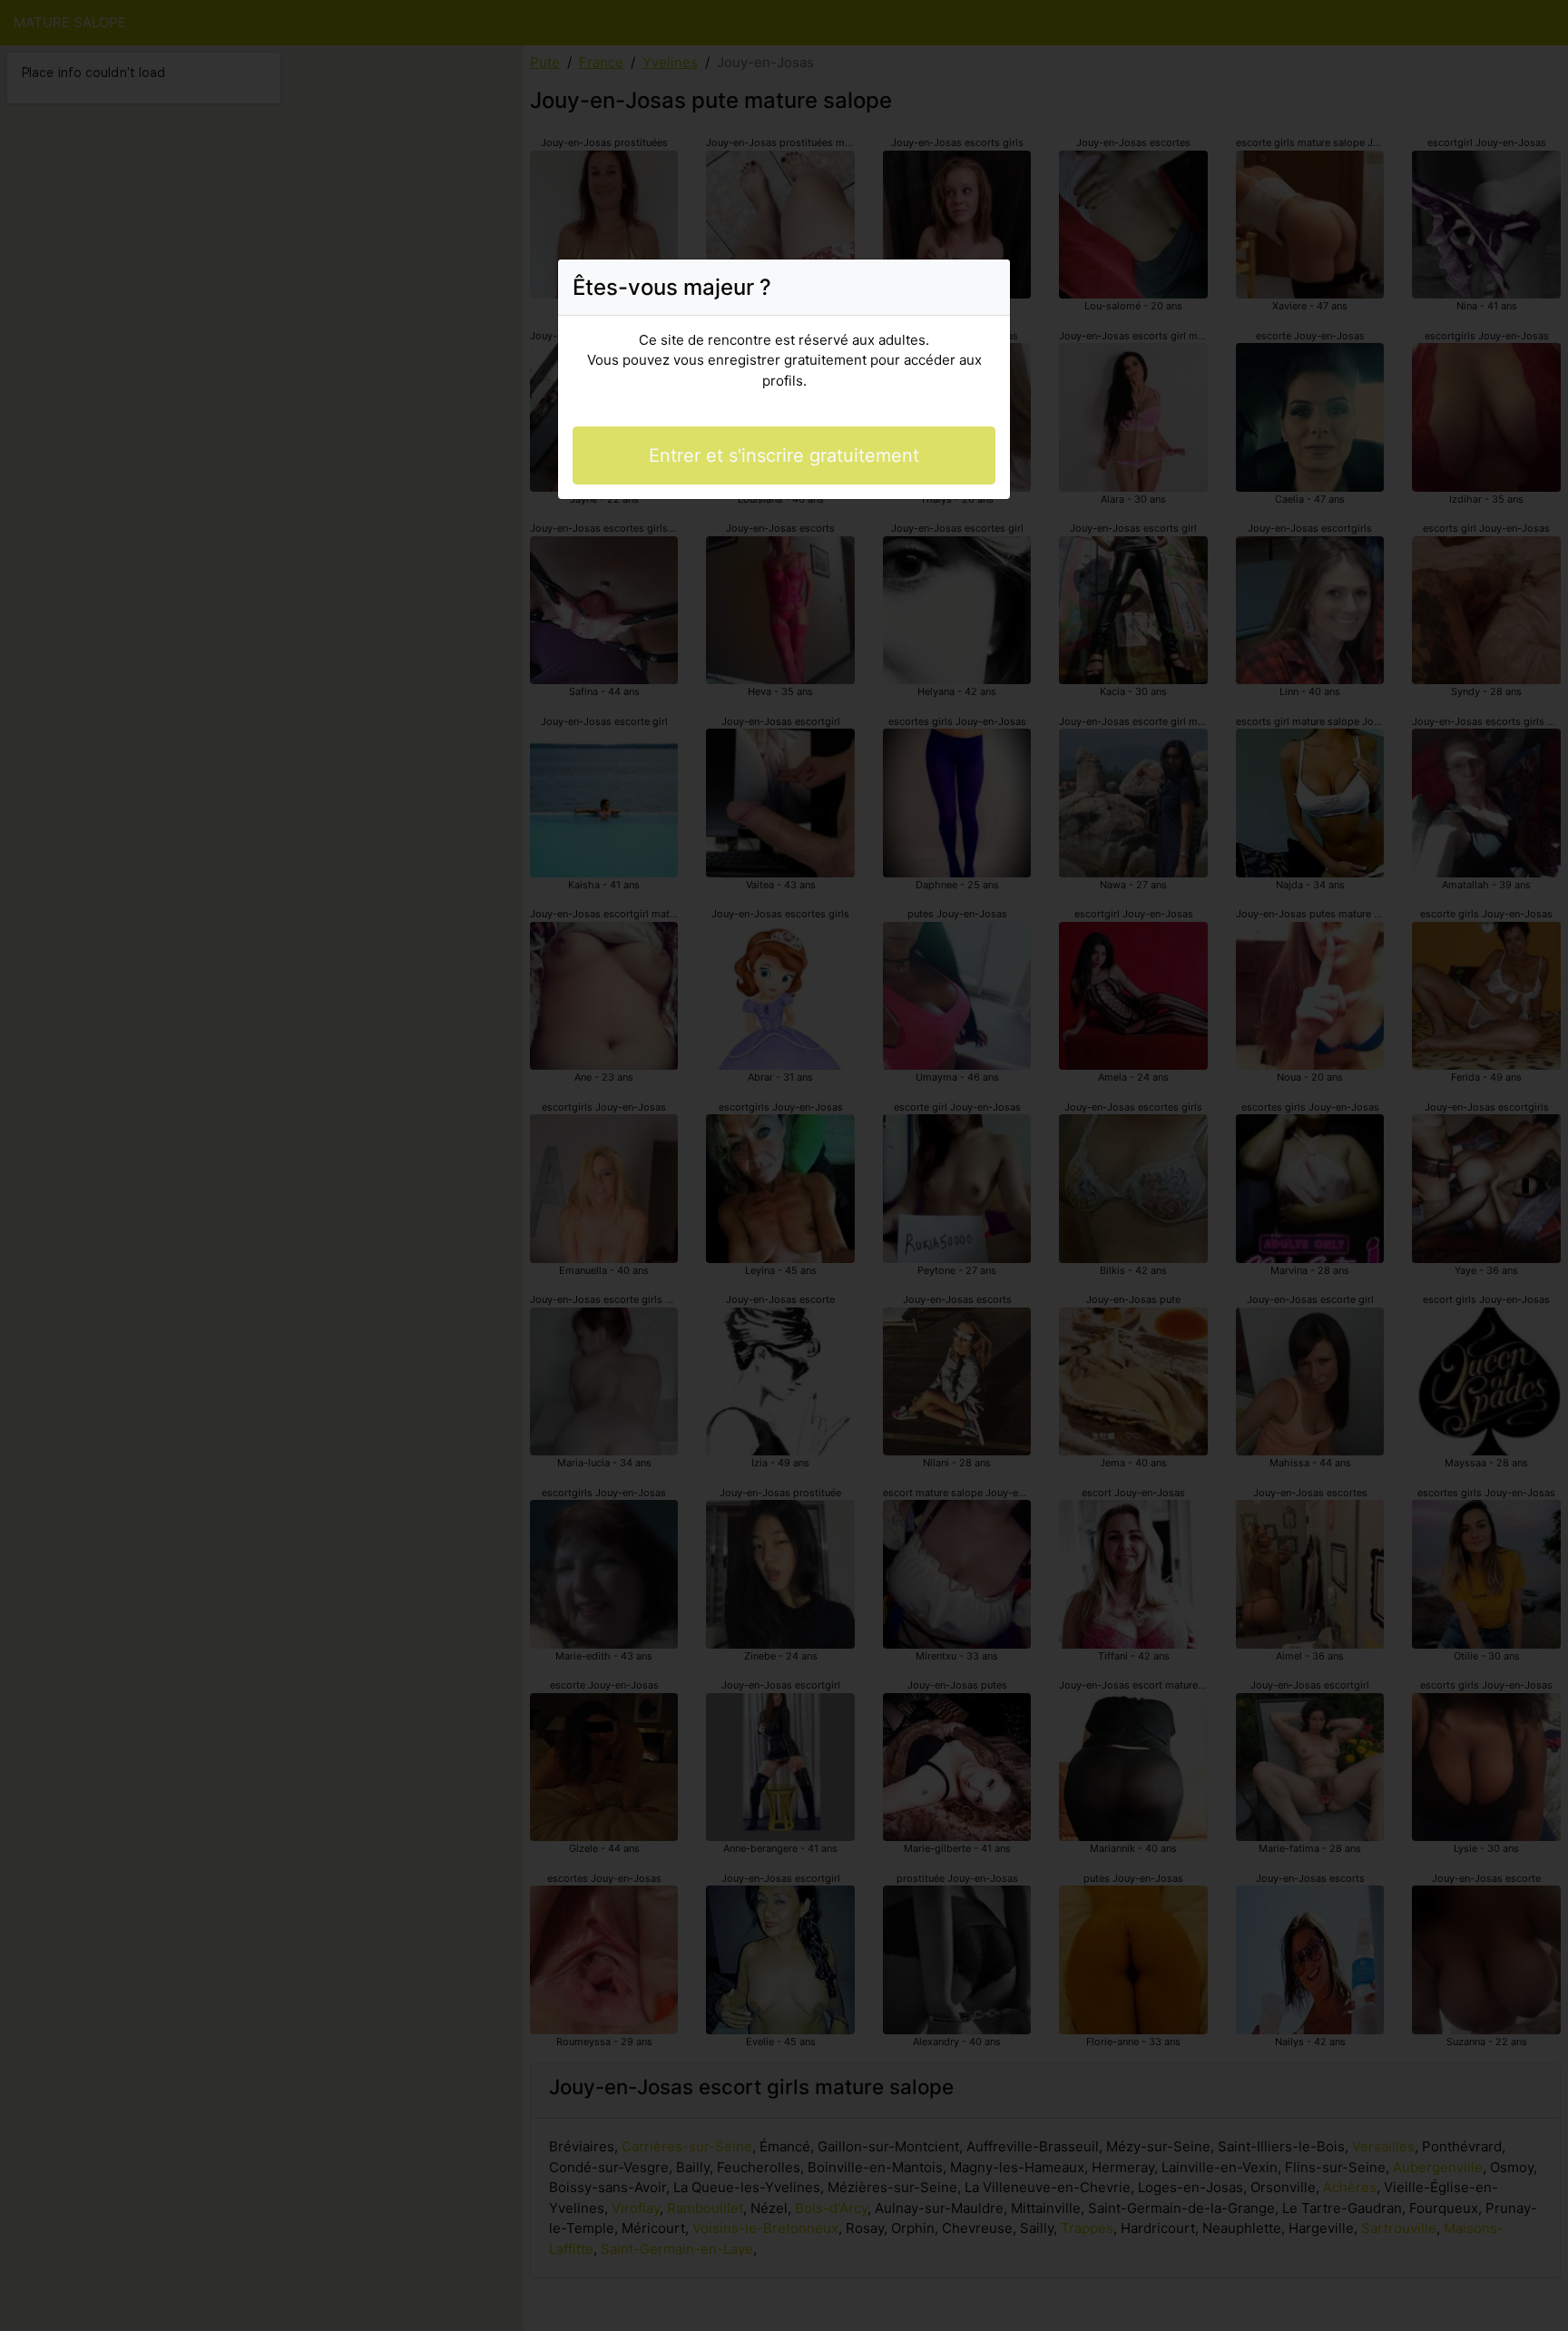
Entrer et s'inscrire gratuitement (784, 455)
